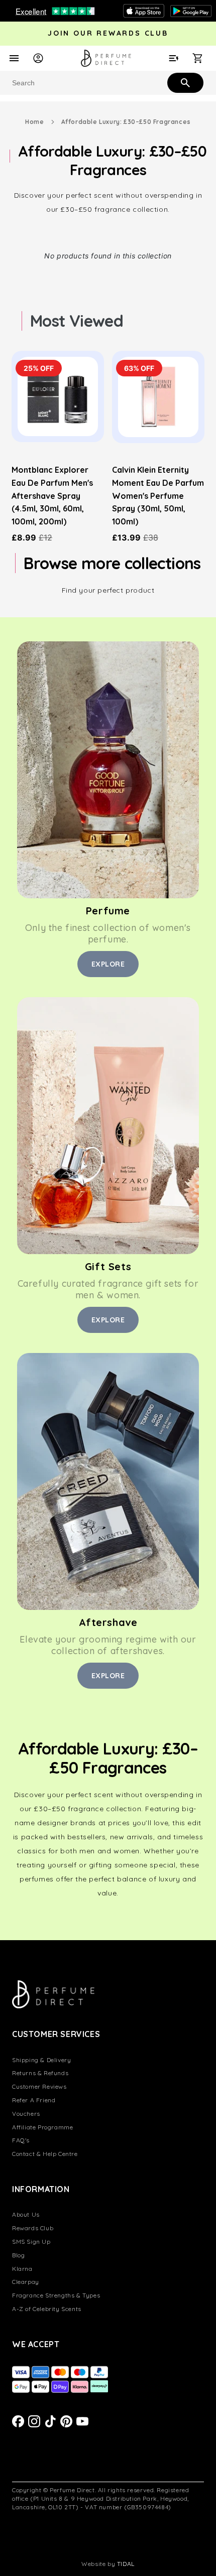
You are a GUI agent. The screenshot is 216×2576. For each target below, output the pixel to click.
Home (34, 122)
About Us (26, 2214)
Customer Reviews (39, 2086)
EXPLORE (108, 964)
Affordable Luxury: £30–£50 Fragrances (126, 122)
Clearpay (26, 2282)
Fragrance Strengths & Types (56, 2295)
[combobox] (108, 83)
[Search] (184, 82)
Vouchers (26, 2114)
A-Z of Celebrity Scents (47, 2309)
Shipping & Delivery (41, 2060)
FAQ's (21, 2140)
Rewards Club (33, 2228)
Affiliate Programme (42, 2127)
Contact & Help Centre (45, 2154)
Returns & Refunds (40, 2073)
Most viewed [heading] (77, 321)
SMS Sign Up (31, 2242)
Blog (18, 2255)
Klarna (22, 2269)
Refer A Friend (34, 2100)
